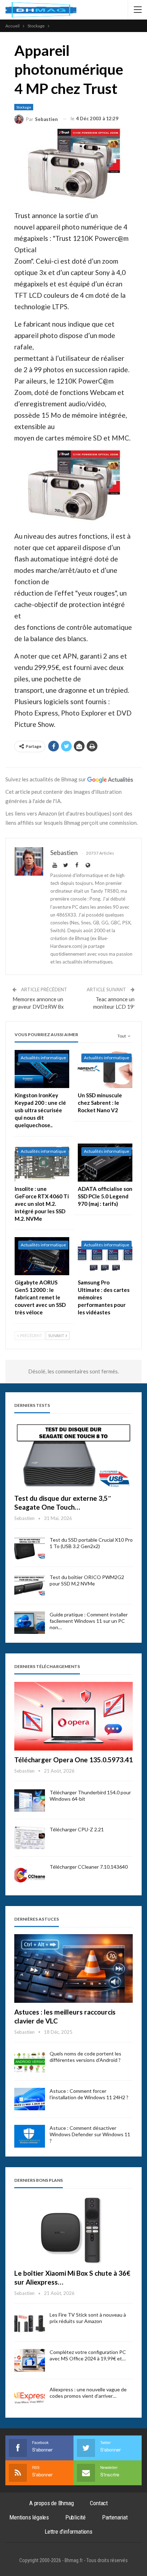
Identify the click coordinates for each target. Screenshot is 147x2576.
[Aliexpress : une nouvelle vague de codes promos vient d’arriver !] (30, 2398)
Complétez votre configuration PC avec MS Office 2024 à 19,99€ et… (88, 2355)
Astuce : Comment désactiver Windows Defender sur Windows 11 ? (90, 2134)
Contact (99, 2503)
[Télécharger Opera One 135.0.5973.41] (73, 1716)
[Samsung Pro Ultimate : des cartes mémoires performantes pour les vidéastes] (105, 1256)
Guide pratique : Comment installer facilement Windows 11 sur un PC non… (89, 1621)
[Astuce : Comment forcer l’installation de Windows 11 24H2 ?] (30, 2099)
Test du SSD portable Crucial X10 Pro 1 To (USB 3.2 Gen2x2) (91, 1543)
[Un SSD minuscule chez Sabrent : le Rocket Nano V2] (105, 1069)
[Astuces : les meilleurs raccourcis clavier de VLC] (73, 1968)
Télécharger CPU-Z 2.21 (77, 1829)
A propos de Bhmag (52, 2503)
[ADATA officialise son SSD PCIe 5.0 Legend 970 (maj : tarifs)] (105, 1163)
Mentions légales (29, 2517)
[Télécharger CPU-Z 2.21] (30, 1838)
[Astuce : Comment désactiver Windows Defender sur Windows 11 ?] (30, 2136)
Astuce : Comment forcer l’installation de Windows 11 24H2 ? (89, 2094)
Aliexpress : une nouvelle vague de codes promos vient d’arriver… (88, 2393)
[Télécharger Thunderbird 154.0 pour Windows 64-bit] (30, 1801)
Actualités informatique (43, 1058)
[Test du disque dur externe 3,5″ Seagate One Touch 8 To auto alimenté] (73, 1455)
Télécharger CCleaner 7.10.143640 (89, 1867)
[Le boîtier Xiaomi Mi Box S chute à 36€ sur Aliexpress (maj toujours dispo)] (73, 2230)
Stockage (24, 107)
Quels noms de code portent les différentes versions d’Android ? (85, 2057)
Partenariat (115, 2517)
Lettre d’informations (69, 2532)
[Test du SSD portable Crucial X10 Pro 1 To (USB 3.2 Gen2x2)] (30, 1548)
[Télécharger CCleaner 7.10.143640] (30, 1875)
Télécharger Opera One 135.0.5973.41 (73, 1760)
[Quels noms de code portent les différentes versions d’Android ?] (30, 2062)
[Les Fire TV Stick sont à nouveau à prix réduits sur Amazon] (30, 2323)
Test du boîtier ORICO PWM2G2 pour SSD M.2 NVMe (87, 1580)
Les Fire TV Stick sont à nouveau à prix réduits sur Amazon (88, 2318)
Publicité (75, 2517)
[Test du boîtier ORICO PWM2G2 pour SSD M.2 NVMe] (30, 1585)
